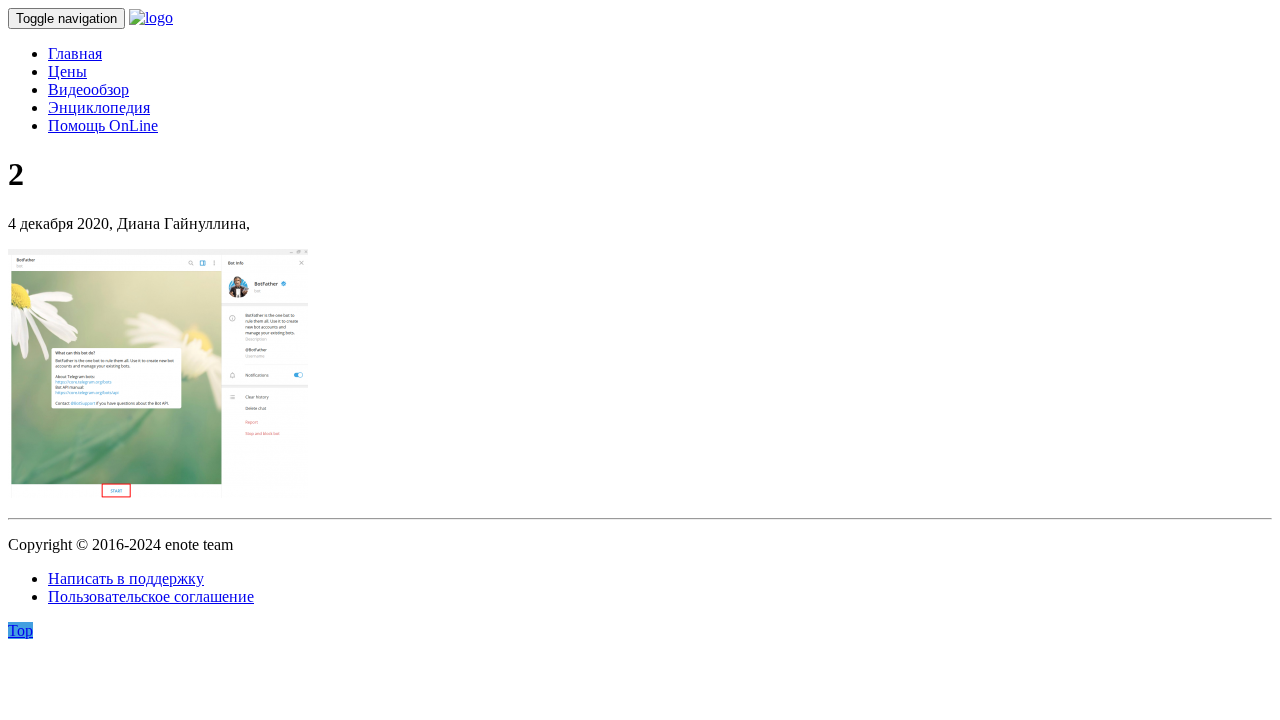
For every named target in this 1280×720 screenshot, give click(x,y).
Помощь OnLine (103, 125)
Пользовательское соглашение (151, 596)
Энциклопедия (99, 107)
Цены (67, 71)
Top (20, 630)
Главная (75, 53)
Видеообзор (88, 89)
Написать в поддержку (126, 578)
